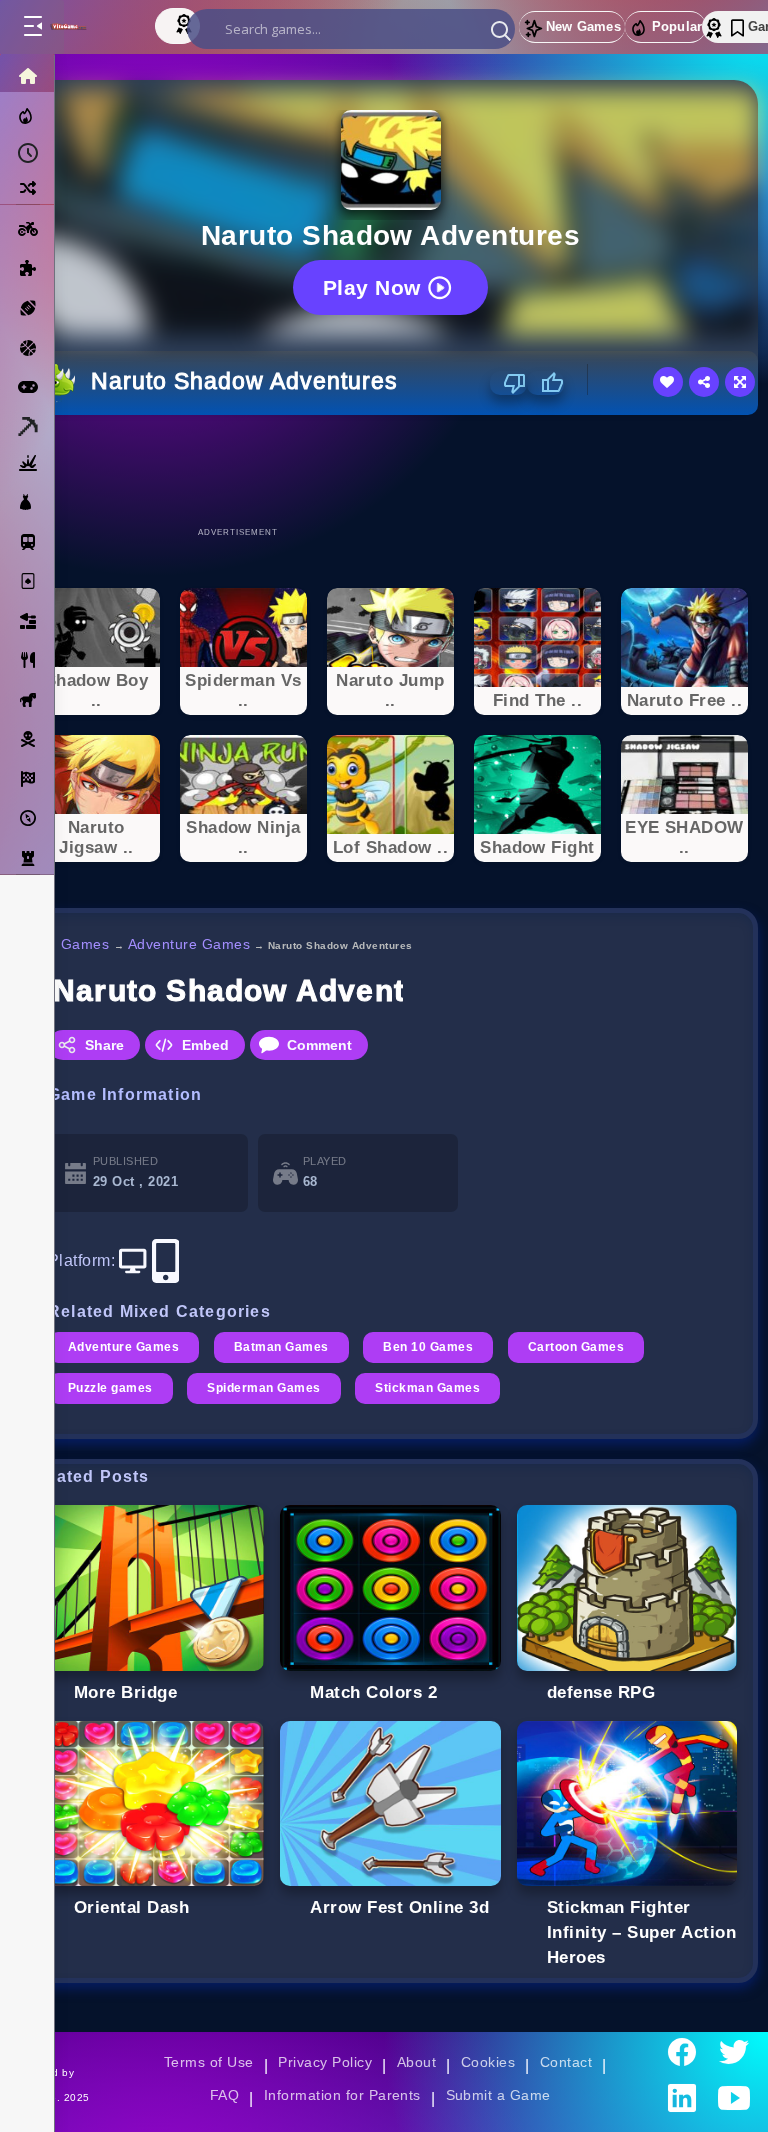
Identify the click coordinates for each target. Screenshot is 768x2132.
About (416, 2062)
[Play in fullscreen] (740, 382)
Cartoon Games (576, 1347)
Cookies (488, 2062)
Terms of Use (209, 2062)
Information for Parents (342, 2095)
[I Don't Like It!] (508, 383)
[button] (501, 30)
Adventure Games (189, 944)
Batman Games (281, 1347)
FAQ (225, 2095)
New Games (583, 26)
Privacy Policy (325, 2062)
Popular (677, 26)
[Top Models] (186, 23)
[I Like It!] (545, 383)
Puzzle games (110, 1388)
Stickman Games (427, 1388)
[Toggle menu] (32, 27)
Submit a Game (498, 2095)
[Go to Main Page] (88, 27)
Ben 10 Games (428, 1347)
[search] (351, 29)
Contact (566, 2062)
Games (85, 944)
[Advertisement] (391, 470)
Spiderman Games (263, 1388)
